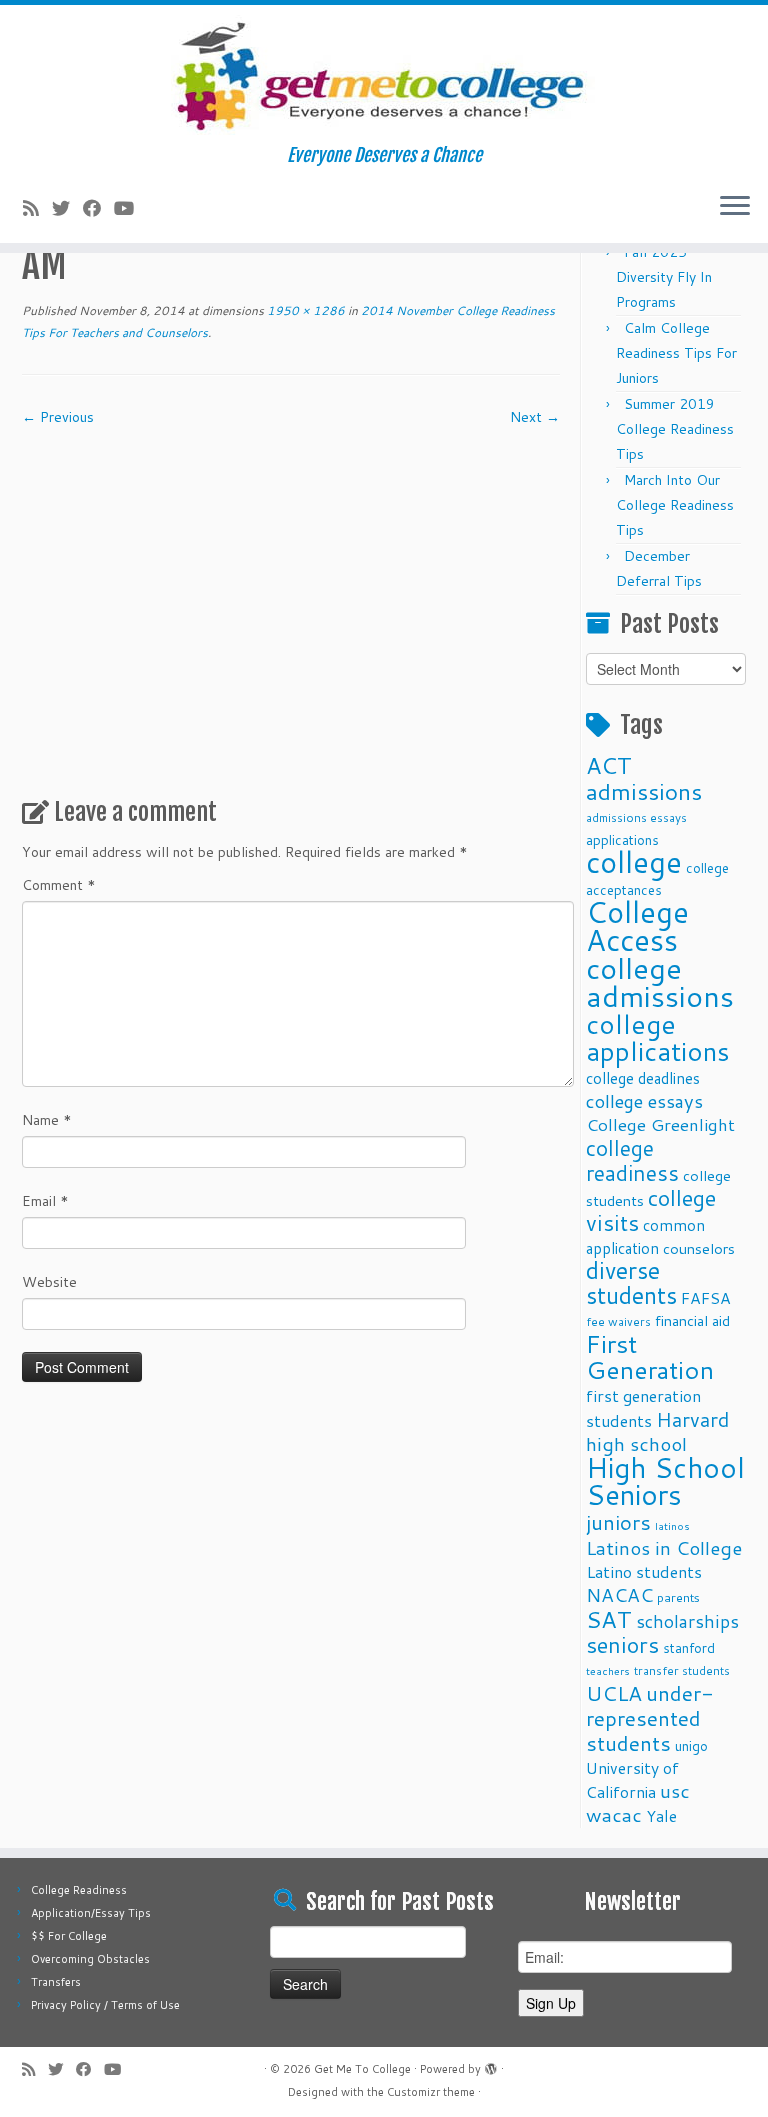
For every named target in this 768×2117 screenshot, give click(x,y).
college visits (651, 1210)
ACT (609, 765)
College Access (637, 925)
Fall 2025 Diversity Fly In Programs (664, 277)
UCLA (614, 1693)
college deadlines (643, 1078)
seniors (622, 1644)
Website (49, 1282)
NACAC (619, 1594)
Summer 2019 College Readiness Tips (675, 429)
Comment (59, 885)
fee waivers (618, 1321)
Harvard (692, 1419)
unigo (691, 1745)
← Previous (58, 417)
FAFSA (706, 1298)
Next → (535, 417)
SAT (609, 1619)
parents (678, 1597)
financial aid (692, 1320)
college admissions (660, 981)
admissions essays (636, 817)
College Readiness (79, 1890)
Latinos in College (664, 1547)
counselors (699, 1248)
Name (47, 1120)
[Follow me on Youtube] (130, 208)
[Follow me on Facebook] (98, 208)
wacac (614, 1814)
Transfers (56, 1982)
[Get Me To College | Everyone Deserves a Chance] (384, 75)
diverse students (631, 1283)
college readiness (632, 1160)
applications (622, 839)
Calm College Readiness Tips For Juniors (676, 353)
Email (45, 1201)
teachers (608, 1670)
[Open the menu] (735, 207)
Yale (661, 1816)
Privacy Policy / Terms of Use (105, 2005)
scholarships (687, 1621)
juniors (618, 1522)
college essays (644, 1101)
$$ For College (69, 1936)
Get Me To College (362, 2069)
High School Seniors (665, 1481)
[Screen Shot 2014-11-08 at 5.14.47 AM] (291, 604)
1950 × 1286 (304, 310)
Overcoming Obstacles (90, 1959)
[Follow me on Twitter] (67, 208)
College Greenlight (660, 1124)
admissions (644, 791)
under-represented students (650, 1718)
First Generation (650, 1356)
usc (675, 1790)
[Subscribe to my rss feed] (37, 208)
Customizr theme (431, 2092)
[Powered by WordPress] (491, 2065)
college (634, 861)
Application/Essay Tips (91, 1913)
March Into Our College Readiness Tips (675, 505)
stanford (689, 1647)
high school (636, 1443)
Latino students (644, 1571)
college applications (658, 1037)
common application (645, 1236)
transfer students (682, 1670)
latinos (672, 1525)
